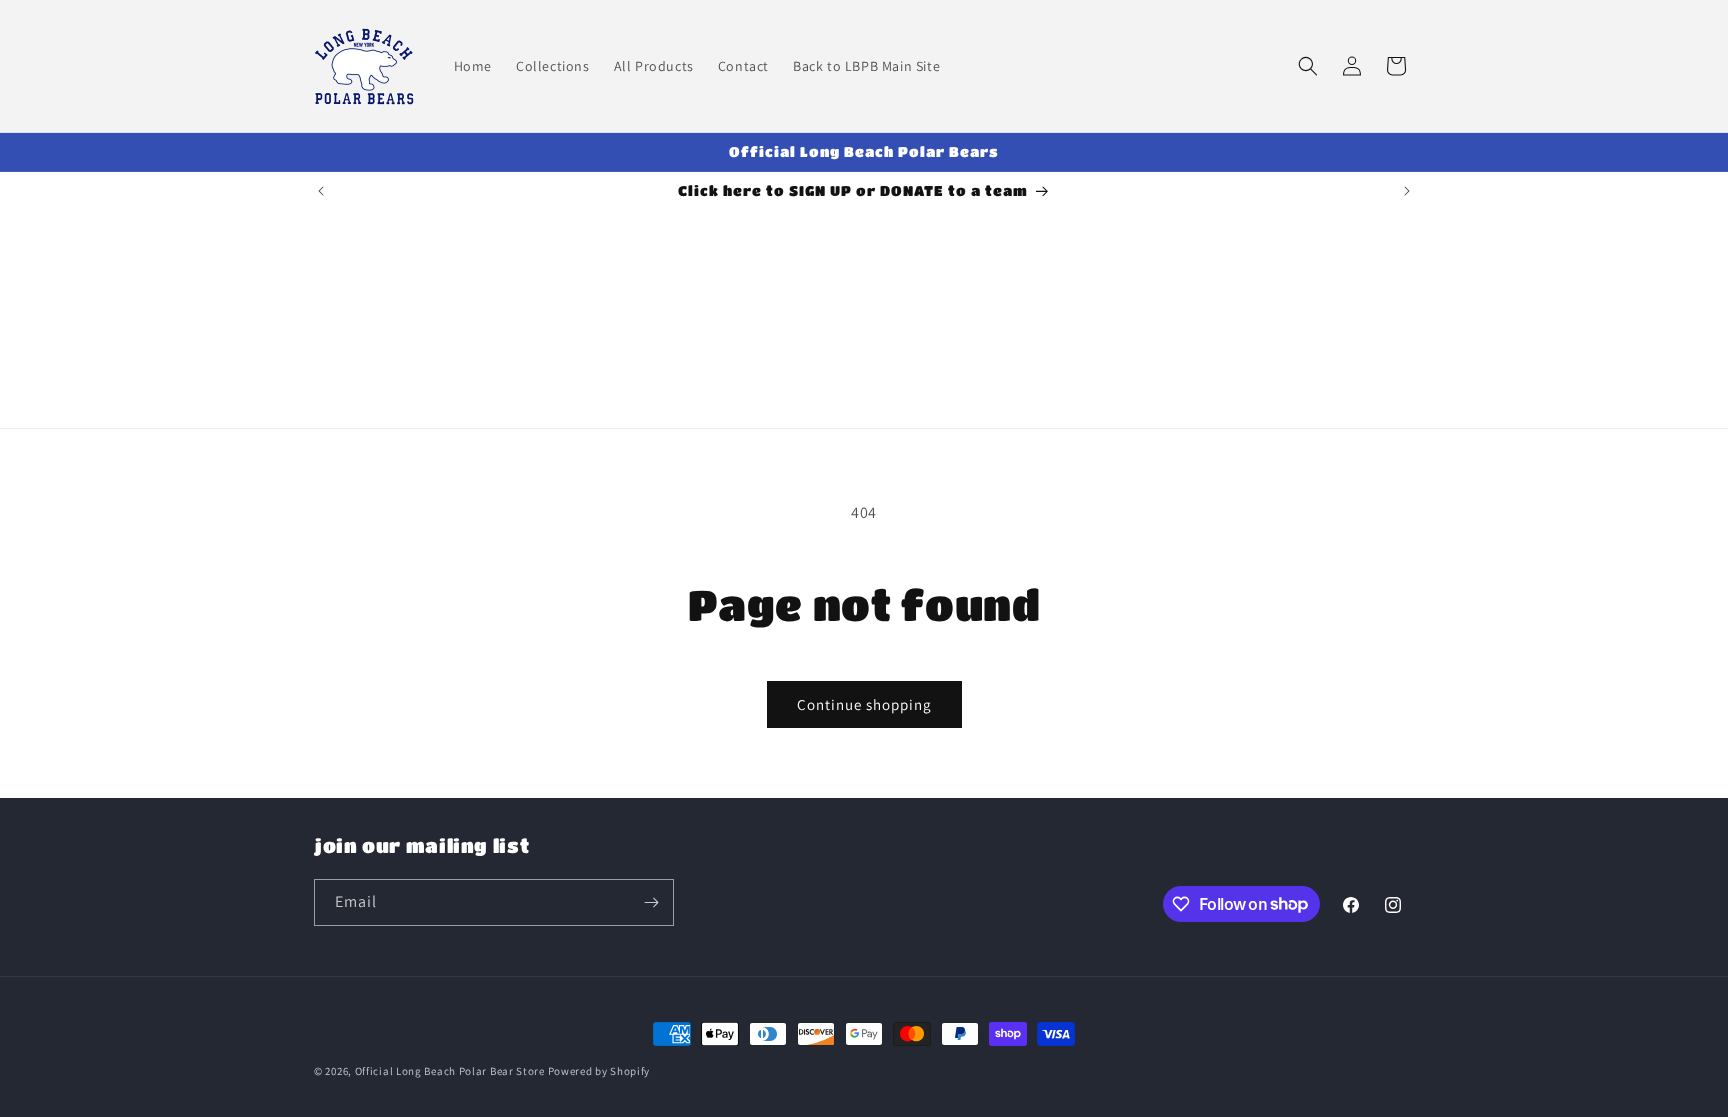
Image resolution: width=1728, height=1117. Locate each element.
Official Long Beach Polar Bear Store (450, 1071)
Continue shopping (864, 704)
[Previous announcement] (321, 191)
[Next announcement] (1407, 191)
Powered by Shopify (599, 1071)
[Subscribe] (651, 902)
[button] (1308, 66)
